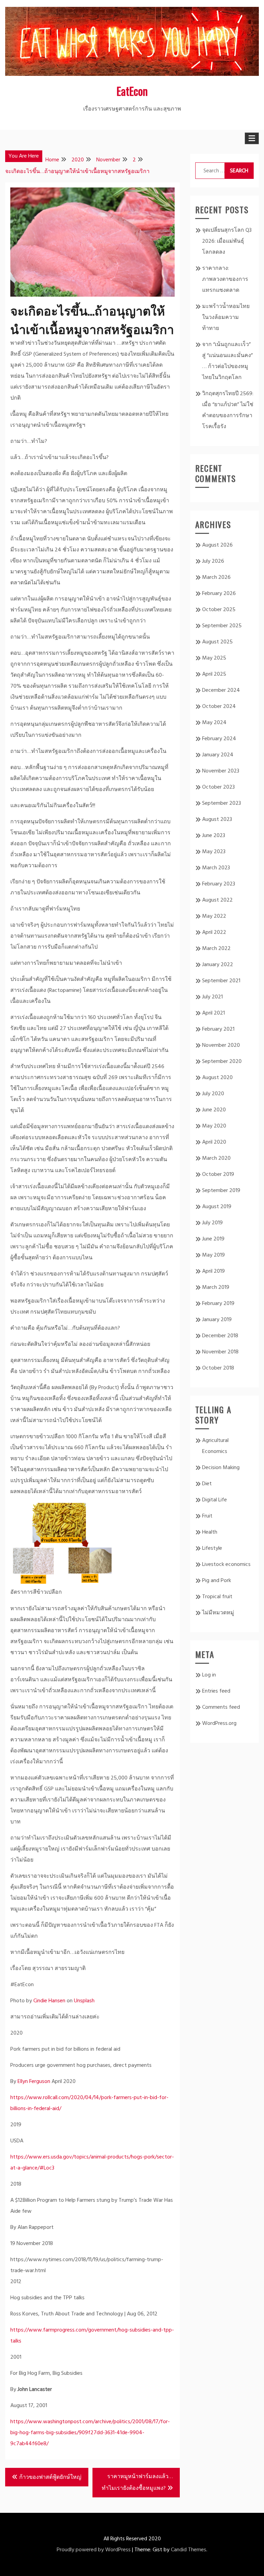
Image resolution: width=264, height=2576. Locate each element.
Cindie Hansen (49, 2001)
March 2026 (216, 577)
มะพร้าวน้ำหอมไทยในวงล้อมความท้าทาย (226, 318)
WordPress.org (219, 1724)
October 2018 (218, 1368)
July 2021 (212, 997)
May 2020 (214, 1126)
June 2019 (213, 1239)
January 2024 (218, 755)
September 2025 (222, 626)
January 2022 (218, 965)
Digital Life (214, 1500)
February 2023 (219, 884)
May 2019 (213, 1255)
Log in (209, 1675)
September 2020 (222, 1062)
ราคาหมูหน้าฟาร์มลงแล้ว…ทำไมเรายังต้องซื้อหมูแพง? (137, 2483)
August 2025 (217, 642)
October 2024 (219, 707)
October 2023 (218, 787)
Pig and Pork (217, 1581)
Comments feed (221, 1707)
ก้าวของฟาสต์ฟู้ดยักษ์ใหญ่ (50, 2477)
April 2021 (213, 1013)
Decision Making (221, 1468)
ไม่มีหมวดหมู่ (218, 1613)
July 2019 (212, 1223)
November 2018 (220, 1352)
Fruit (207, 1516)
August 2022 (217, 900)
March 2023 (216, 868)
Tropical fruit (217, 1597)
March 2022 (216, 949)
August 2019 (217, 1207)
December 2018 (220, 1336)
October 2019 (218, 1175)
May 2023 (214, 852)
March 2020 (216, 1158)
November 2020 (221, 1045)
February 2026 (219, 594)
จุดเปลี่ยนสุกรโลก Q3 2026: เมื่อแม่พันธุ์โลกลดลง (227, 241)
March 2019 (216, 1287)
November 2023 (221, 771)
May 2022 (214, 916)
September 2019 (221, 1191)
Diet (207, 1484)
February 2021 (218, 1029)
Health (210, 1532)
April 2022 (214, 932)
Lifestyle (212, 1548)
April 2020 (214, 1142)
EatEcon (132, 91)
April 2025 (214, 674)
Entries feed (216, 1691)
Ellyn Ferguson (34, 2082)
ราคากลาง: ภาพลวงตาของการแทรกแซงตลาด (225, 279)
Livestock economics (226, 1565)
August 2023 (217, 820)
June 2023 (214, 836)
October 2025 (219, 610)
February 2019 (218, 1304)
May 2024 (214, 723)
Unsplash (84, 2001)
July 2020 (213, 1094)
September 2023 (222, 803)
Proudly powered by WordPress (94, 2550)
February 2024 (219, 739)
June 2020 (214, 1110)
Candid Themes (189, 2550)
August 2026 (217, 545)
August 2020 (217, 1078)
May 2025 (214, 658)
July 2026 (213, 561)
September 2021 (221, 981)
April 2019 (213, 1271)
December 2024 (221, 690)
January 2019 (217, 1320)
